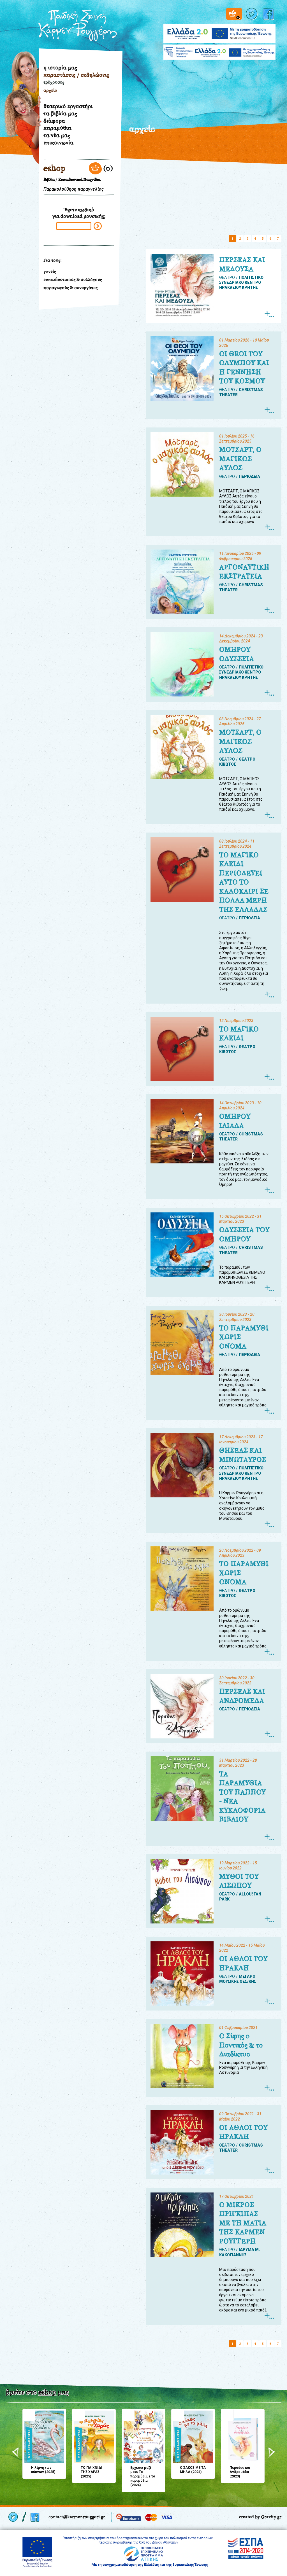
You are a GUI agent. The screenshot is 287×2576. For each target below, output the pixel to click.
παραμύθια (57, 128)
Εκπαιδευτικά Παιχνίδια (79, 180)
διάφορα (54, 121)
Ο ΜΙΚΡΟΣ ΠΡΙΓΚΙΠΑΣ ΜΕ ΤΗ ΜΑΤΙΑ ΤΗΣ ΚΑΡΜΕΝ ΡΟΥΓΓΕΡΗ (243, 2223)
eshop (54, 168)
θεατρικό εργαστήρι (68, 106)
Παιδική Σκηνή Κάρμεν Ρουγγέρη (78, 25)
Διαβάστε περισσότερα (269, 314)
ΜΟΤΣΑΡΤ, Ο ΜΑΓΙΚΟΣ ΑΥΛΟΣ (240, 459)
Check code (98, 226)
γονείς (50, 271)
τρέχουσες (54, 82)
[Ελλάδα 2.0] (219, 30)
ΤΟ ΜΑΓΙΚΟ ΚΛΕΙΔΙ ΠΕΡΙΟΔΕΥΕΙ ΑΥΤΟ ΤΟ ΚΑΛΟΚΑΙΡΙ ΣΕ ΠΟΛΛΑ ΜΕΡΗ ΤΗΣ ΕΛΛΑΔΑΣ (244, 882)
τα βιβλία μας (60, 113)
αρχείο (50, 90)
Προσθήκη (29, 2415)
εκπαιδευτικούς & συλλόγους (73, 280)
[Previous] (16, 2453)
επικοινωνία (58, 142)
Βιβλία (49, 180)
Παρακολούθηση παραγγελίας (74, 189)
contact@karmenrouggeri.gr (77, 2517)
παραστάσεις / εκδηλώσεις (76, 75)
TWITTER (252, 14)
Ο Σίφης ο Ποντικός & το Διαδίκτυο (241, 2045)
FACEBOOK (269, 14)
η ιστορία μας (60, 67)
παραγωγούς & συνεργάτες (70, 288)
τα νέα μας (57, 135)
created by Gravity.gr (260, 2517)
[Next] (271, 2453)
